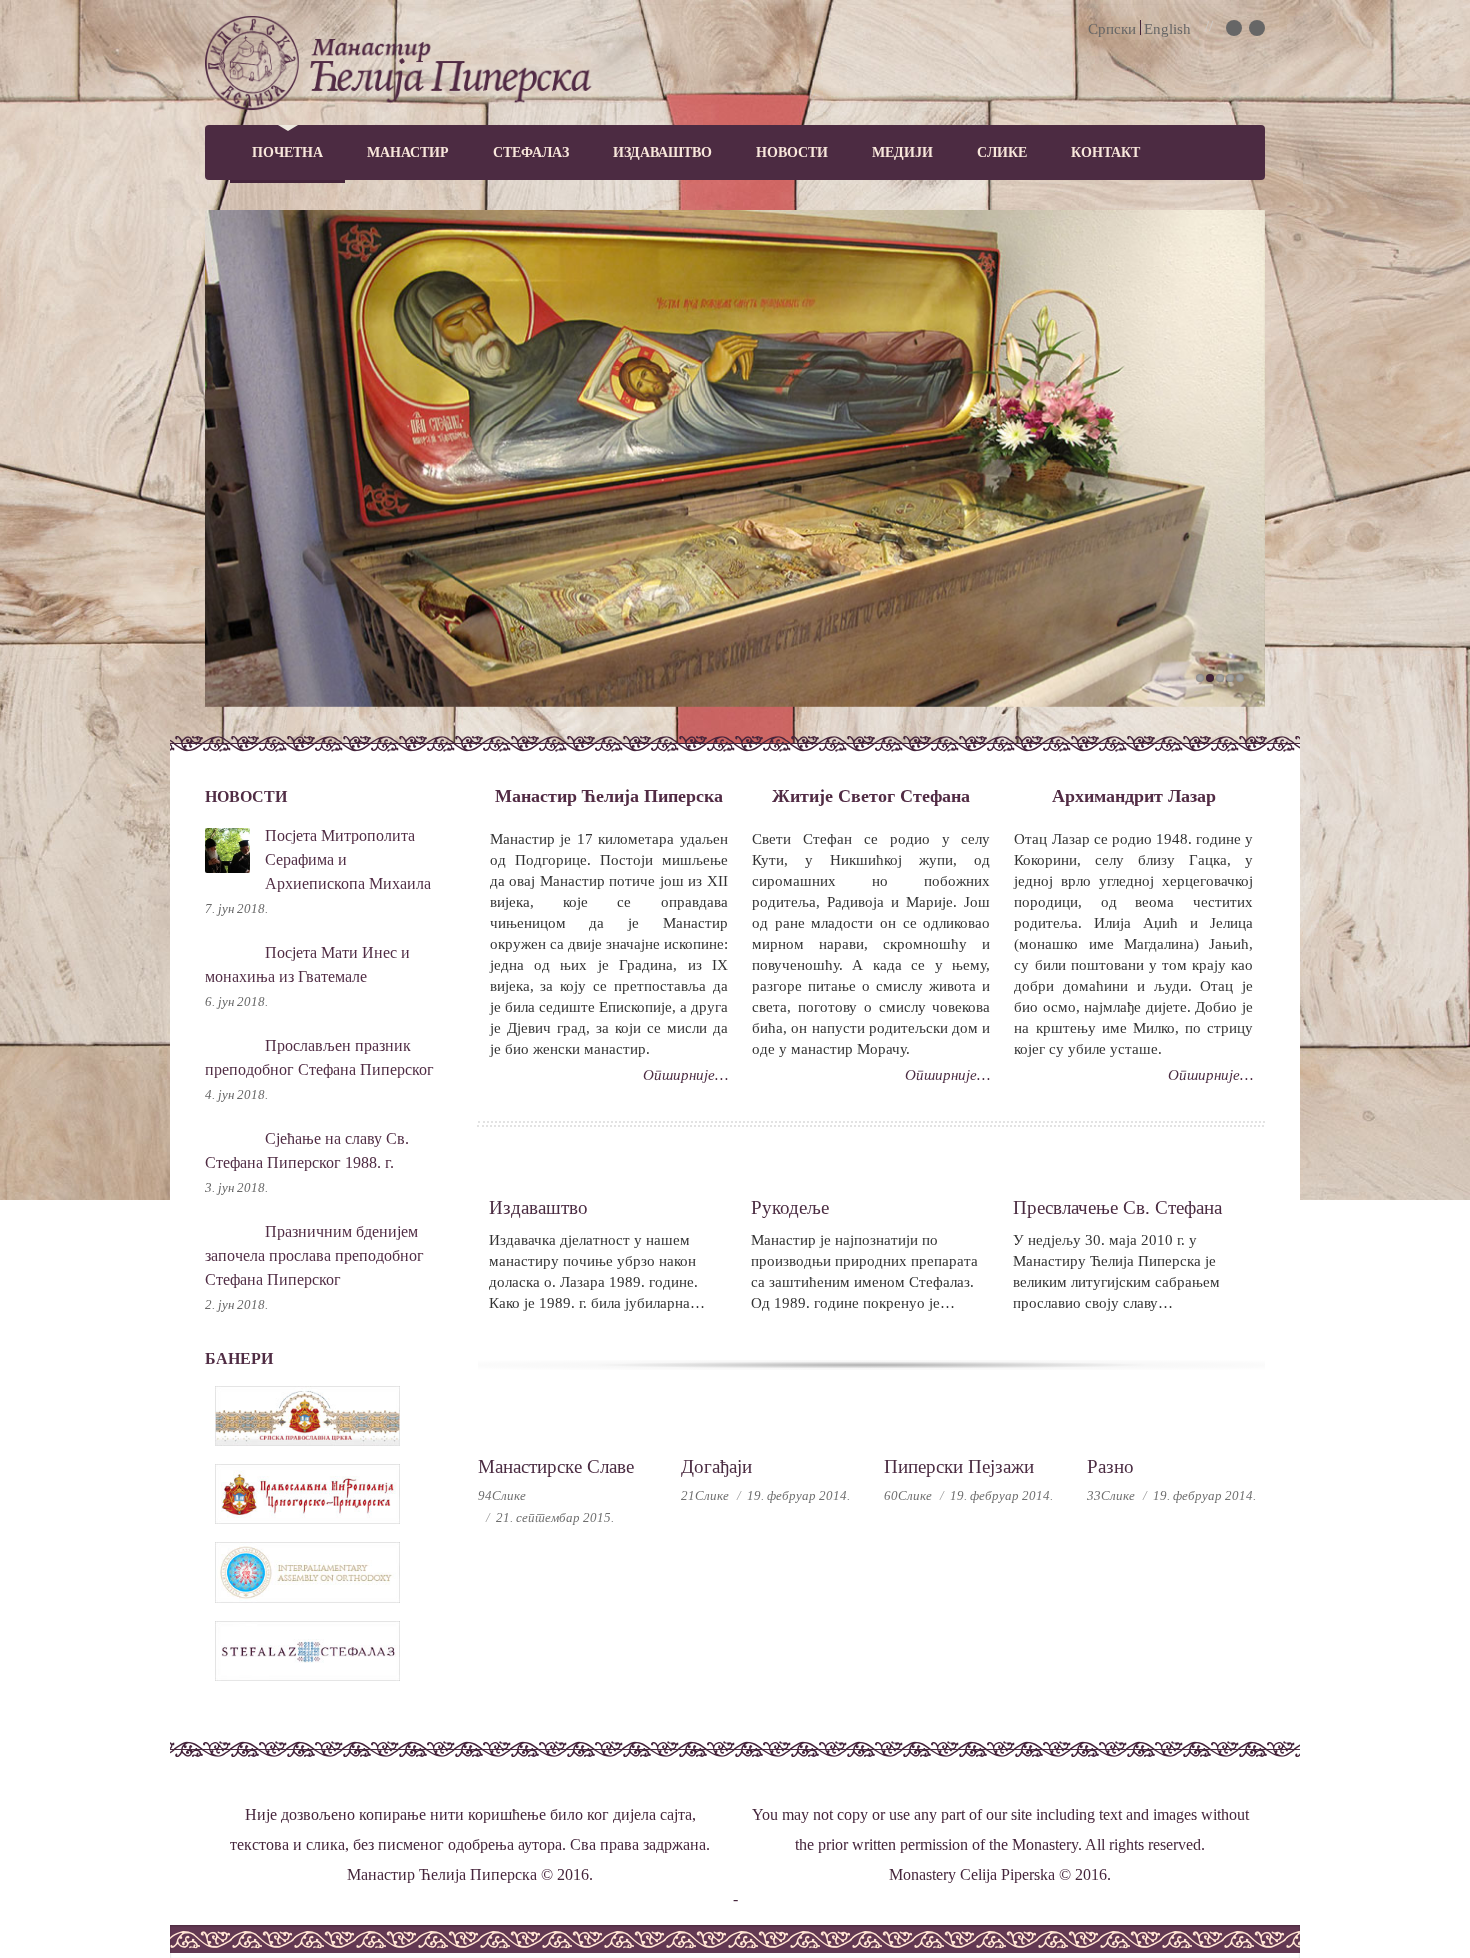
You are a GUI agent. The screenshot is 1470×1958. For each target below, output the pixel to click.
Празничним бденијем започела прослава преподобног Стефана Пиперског (314, 1255)
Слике (1002, 152)
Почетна (287, 152)
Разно (1110, 1466)
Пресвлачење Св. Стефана (1117, 1207)
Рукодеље (790, 1207)
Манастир (408, 152)
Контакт (1105, 152)
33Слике (1111, 1495)
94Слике (502, 1495)
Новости (792, 152)
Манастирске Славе (556, 1466)
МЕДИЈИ (902, 152)
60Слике (908, 1495)
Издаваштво (662, 152)
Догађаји (716, 1466)
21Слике (705, 1495)
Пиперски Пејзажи (959, 1466)
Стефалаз (531, 152)
